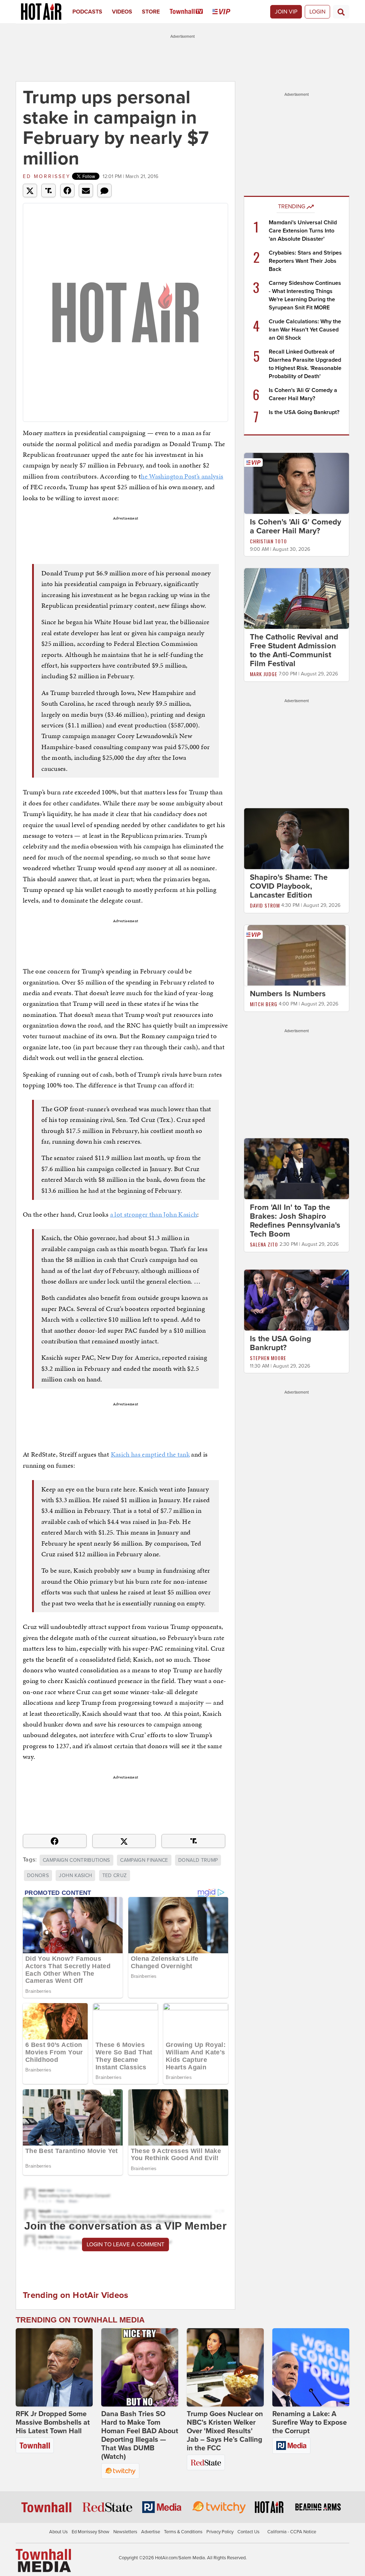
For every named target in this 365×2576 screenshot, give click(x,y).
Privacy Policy (220, 2532)
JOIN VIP (286, 12)
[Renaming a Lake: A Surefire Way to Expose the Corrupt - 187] (311, 2367)
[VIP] (226, 12)
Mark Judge (264, 674)
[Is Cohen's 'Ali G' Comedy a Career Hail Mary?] (297, 483)
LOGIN (317, 12)
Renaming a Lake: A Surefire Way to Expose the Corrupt (310, 2423)
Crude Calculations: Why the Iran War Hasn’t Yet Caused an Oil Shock (305, 330)
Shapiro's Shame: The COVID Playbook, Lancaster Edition (289, 886)
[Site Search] (341, 12)
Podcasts (87, 12)
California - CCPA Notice (292, 2532)
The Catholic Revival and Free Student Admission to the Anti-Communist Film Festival (294, 650)
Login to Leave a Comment (125, 2245)
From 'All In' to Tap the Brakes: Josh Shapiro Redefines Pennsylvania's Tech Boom (295, 1221)
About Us (58, 2532)
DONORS (38, 1875)
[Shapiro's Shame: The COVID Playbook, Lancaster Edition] (297, 838)
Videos (122, 12)
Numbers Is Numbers (288, 994)
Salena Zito (264, 1244)
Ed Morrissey (47, 176)
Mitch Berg (264, 1004)
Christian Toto (268, 541)
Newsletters (125, 2532)
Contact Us (248, 2532)
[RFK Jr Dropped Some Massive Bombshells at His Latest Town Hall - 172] (54, 2367)
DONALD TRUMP (198, 1860)
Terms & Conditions (183, 2532)
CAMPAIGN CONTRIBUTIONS (76, 1860)
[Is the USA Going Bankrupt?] (297, 1300)
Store (151, 12)
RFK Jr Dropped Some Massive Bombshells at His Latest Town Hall (53, 2423)
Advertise (151, 2532)
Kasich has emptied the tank (150, 1454)
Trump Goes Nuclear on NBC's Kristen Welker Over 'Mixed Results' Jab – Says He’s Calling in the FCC (225, 2431)
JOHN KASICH (75, 1875)
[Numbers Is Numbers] (297, 955)
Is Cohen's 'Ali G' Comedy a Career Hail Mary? (295, 526)
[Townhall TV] (191, 12)
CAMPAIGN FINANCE (144, 1860)
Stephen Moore (268, 1358)
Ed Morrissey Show (91, 2532)
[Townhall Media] (43, 2560)
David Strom (265, 905)
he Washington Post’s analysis (182, 476)
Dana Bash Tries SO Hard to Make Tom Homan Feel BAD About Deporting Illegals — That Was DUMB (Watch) (140, 2435)
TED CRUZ (115, 1875)
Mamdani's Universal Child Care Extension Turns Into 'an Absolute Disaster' (303, 231)
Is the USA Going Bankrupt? (304, 412)
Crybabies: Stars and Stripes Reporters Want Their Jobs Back (305, 261)
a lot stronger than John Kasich (154, 1214)
